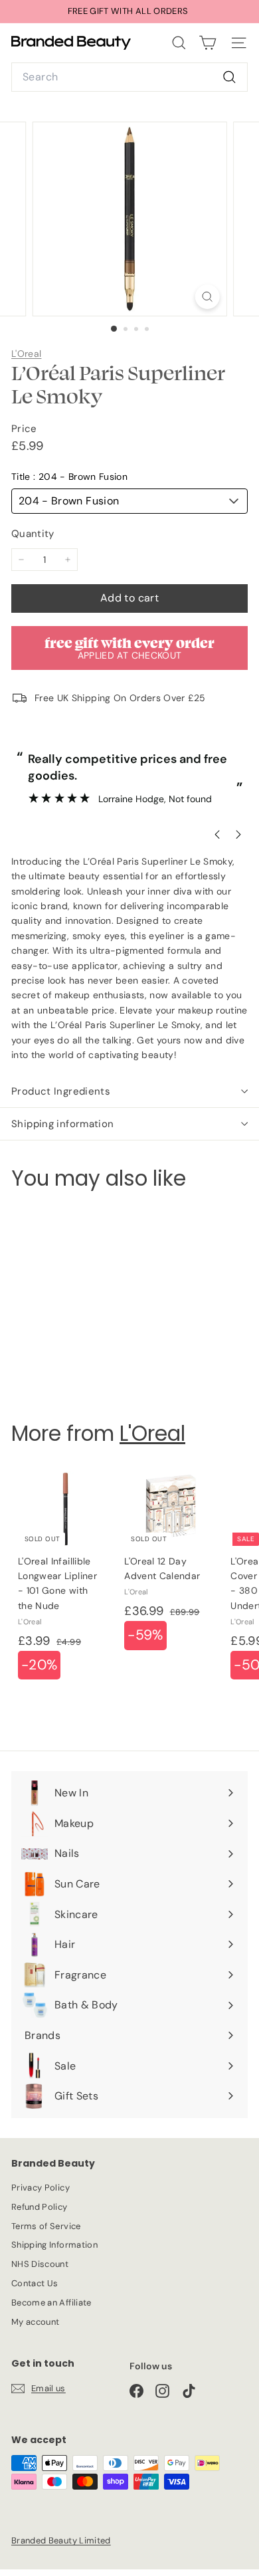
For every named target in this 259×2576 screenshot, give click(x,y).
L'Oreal (26, 354)
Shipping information (63, 1124)
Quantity (33, 534)
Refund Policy (40, 2207)
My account (36, 2322)
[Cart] (208, 43)
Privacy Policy (41, 2188)
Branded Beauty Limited (61, 2540)
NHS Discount (40, 2264)
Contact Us (35, 2283)
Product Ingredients (61, 1091)
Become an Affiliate (51, 2303)
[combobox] (129, 77)
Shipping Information (54, 2245)
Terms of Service (46, 2226)
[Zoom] (207, 297)
